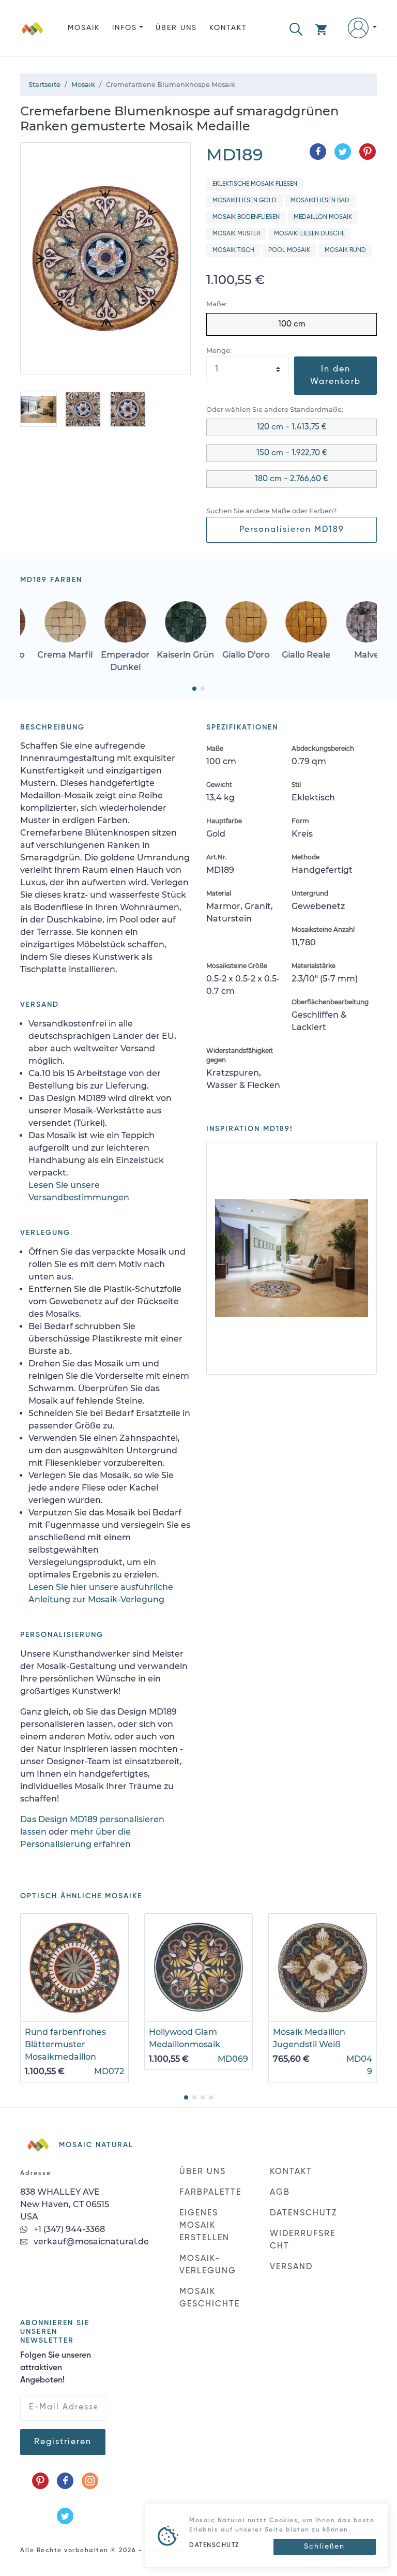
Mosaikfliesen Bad (320, 201)
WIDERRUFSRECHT (303, 2240)
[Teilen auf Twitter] (343, 152)
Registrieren (63, 2442)
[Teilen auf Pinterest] (368, 152)
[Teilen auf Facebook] (318, 152)
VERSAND (291, 2267)
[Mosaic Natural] (33, 36)
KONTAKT (228, 28)
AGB (280, 2193)
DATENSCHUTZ (303, 2213)
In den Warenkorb (335, 376)
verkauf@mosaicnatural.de (90, 2242)
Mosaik (84, 28)
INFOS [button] (125, 28)
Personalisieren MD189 (292, 530)
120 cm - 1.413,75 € (292, 427)
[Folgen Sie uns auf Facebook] (65, 2481)
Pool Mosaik (289, 250)
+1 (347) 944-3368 (68, 2229)
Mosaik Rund (345, 250)
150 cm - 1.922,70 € (292, 453)
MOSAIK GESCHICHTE (210, 2298)
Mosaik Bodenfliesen (246, 217)
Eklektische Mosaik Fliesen (255, 184)
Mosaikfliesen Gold (245, 201)
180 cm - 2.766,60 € (292, 479)
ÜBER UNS (176, 28)
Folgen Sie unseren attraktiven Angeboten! (56, 2368)
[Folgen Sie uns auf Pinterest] (40, 2481)
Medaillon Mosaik (323, 217)
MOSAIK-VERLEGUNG (208, 2265)
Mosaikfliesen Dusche (309, 234)
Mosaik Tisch (233, 250)
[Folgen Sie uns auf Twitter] (65, 2516)
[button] (296, 28)
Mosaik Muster (236, 234)
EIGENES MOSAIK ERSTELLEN (204, 2226)
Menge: (219, 351)
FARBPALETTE (210, 2193)
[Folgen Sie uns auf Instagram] (90, 2481)
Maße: (217, 304)
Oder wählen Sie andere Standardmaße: (275, 410)
